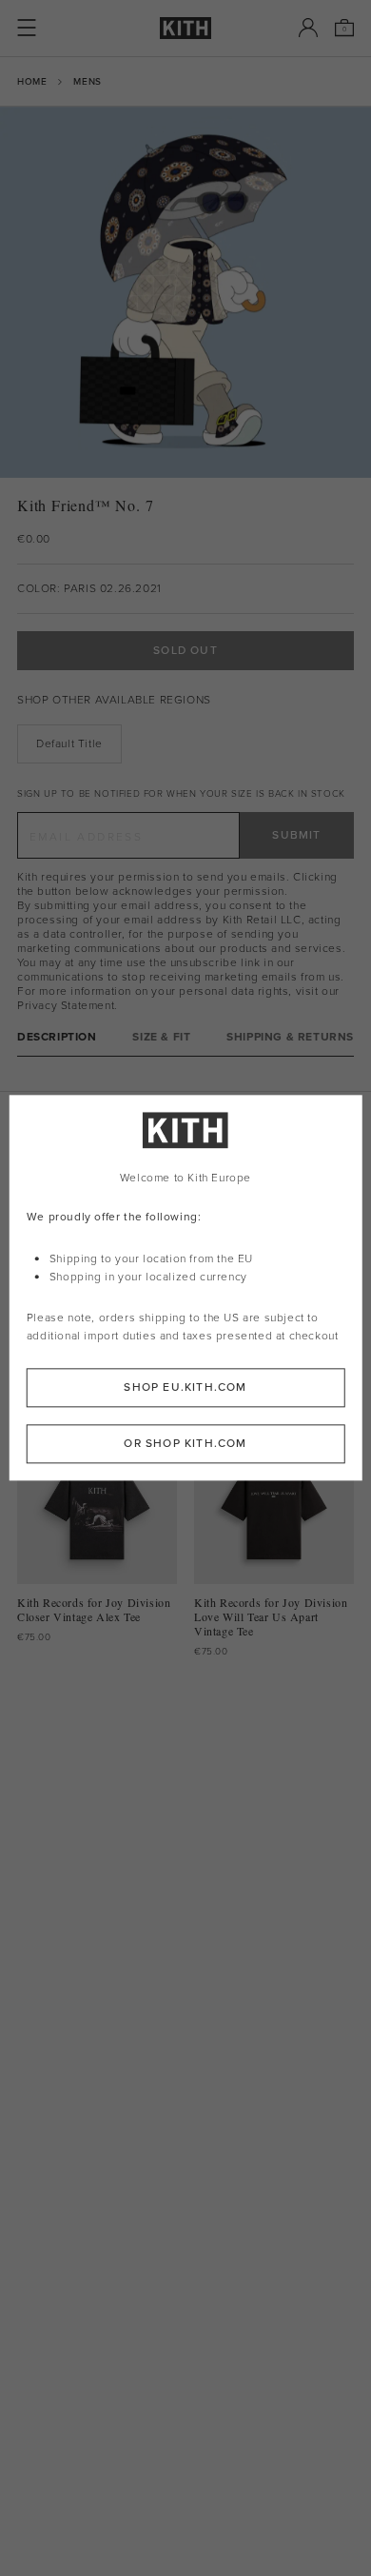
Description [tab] (57, 1037)
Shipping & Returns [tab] (290, 1037)
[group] (185, 292)
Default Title (69, 743)
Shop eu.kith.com (185, 1388)
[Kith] (185, 28)
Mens (87, 81)
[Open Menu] (27, 28)
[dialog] (186, 1288)
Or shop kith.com (185, 1444)
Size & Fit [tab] (161, 1037)
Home (32, 81)
